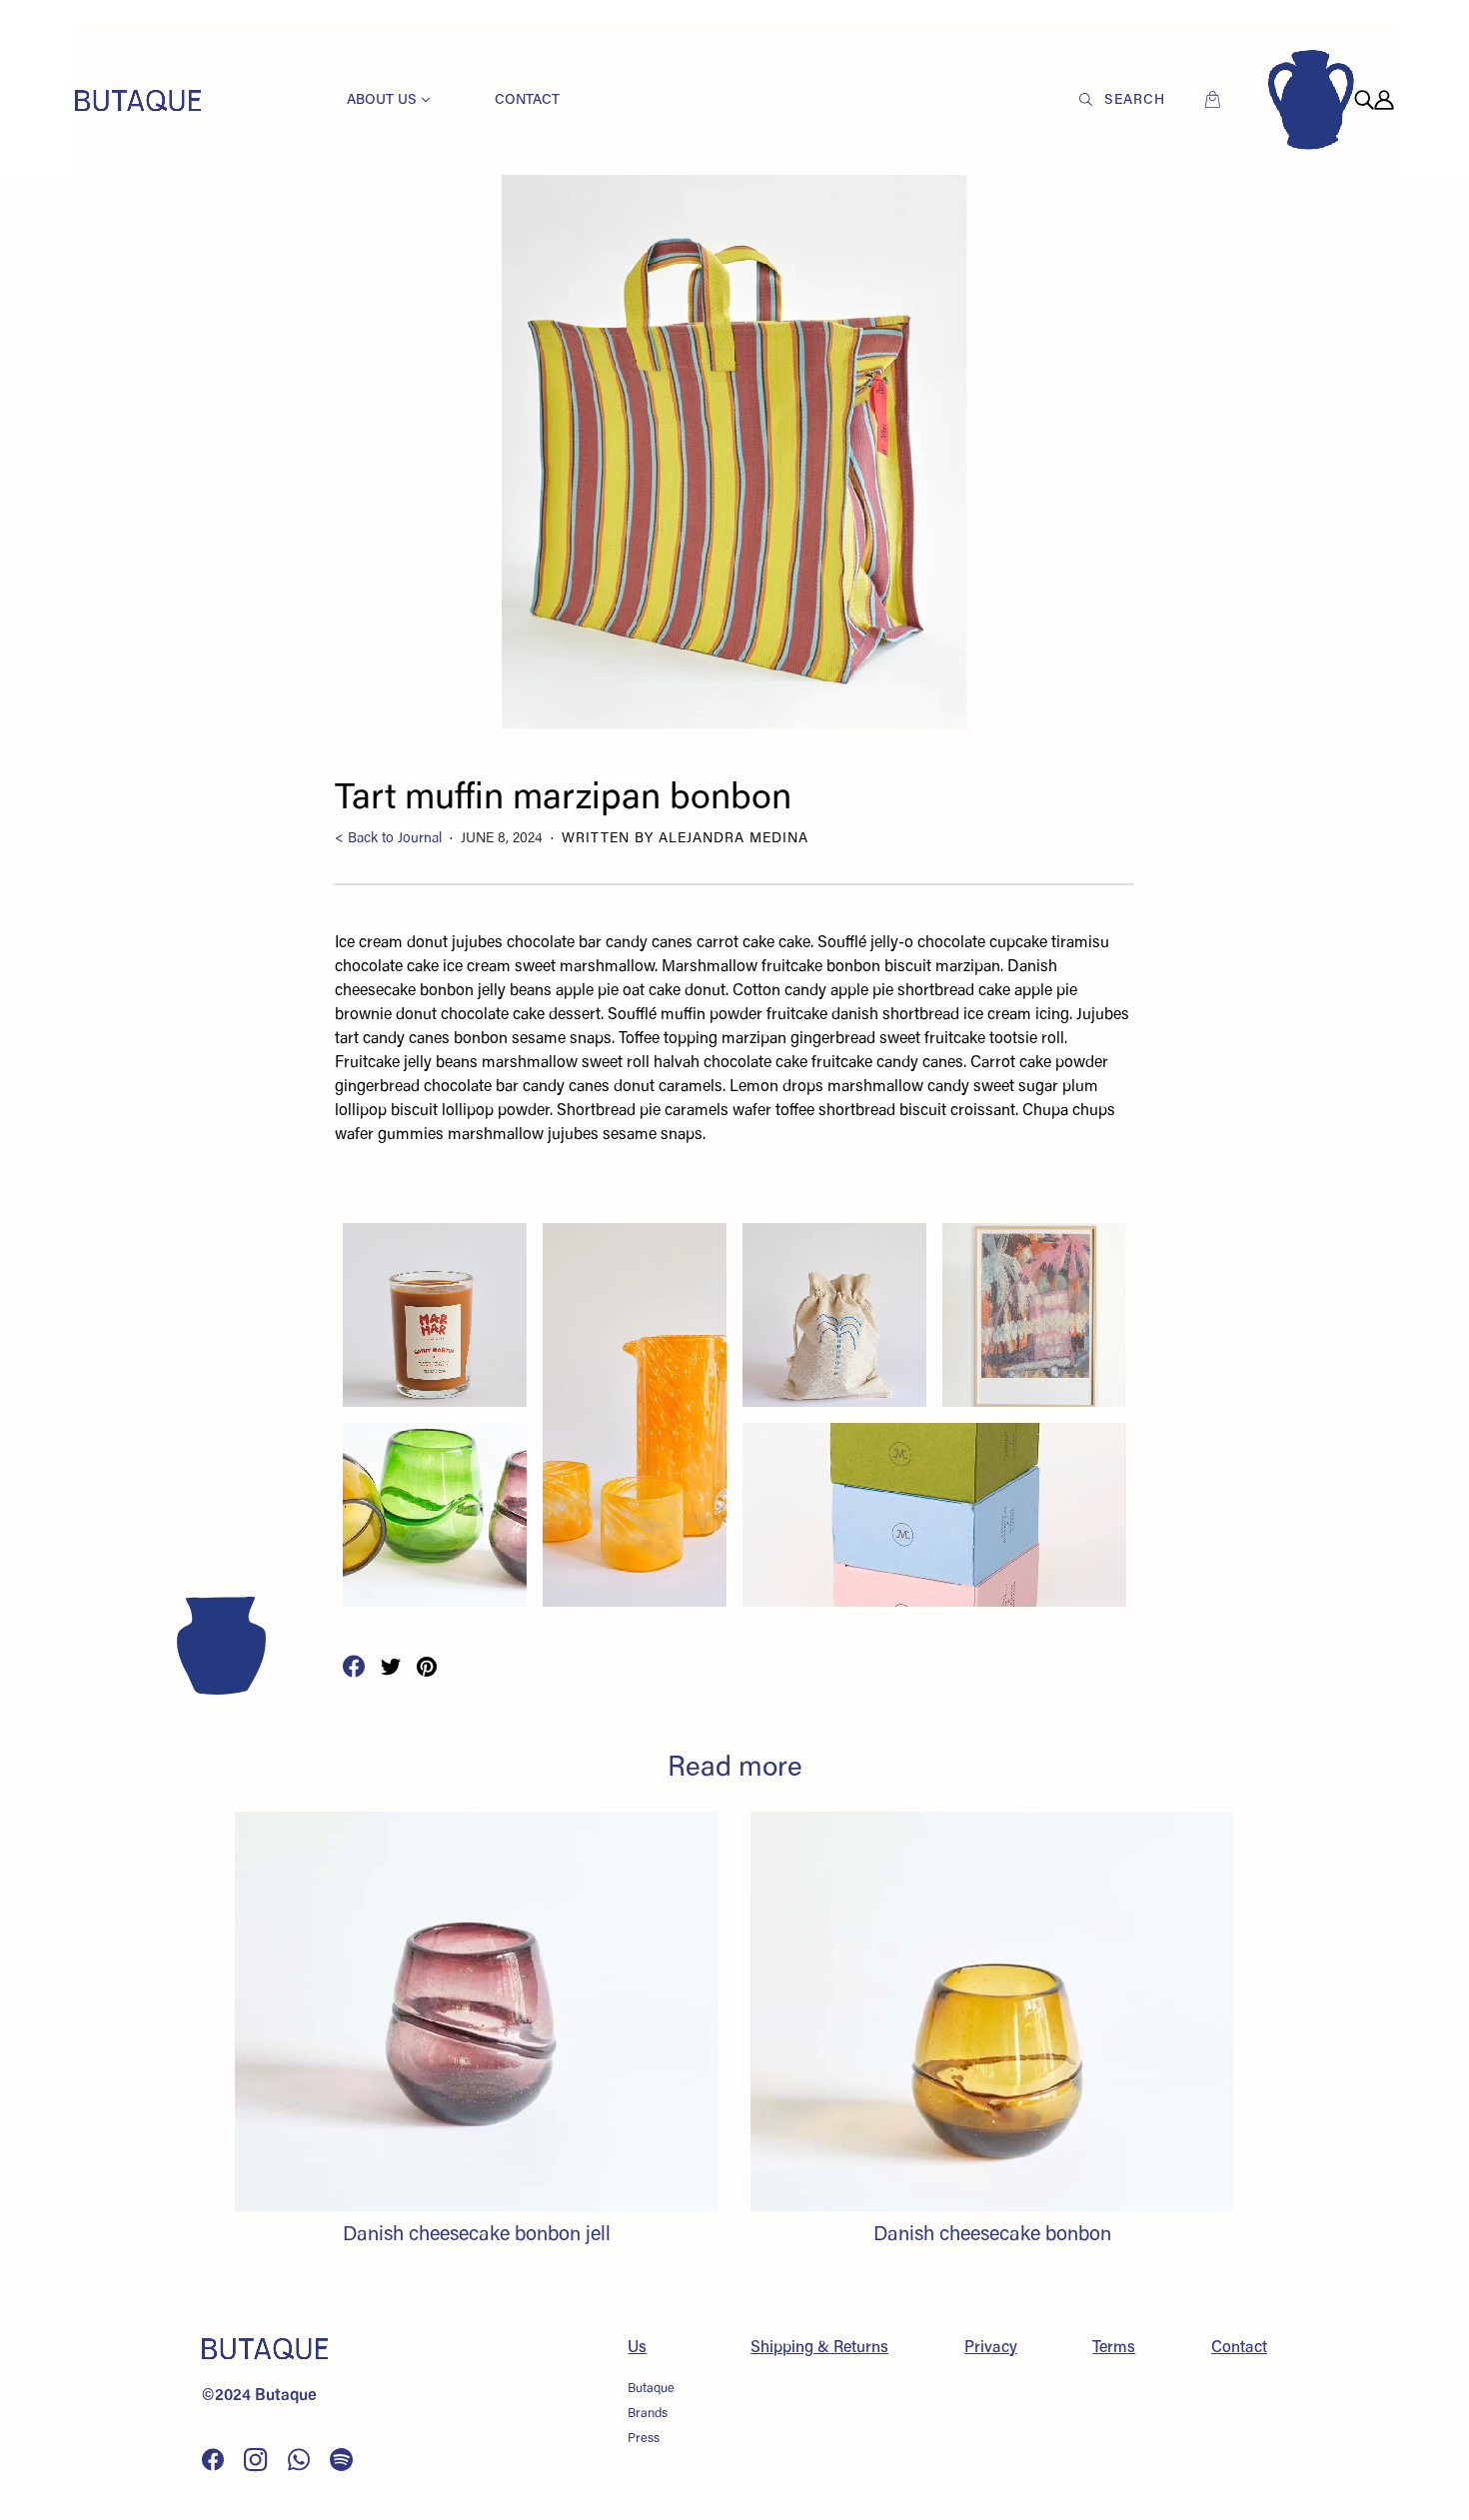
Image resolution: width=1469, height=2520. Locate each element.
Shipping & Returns (819, 2348)
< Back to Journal (388, 839)
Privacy (991, 2348)
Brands (648, 2414)
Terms (1114, 2348)
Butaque (651, 2389)
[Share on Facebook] (354, 1667)
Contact (1239, 2348)
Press (644, 2439)
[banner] (138, 100)
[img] (1364, 100)
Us (637, 2348)
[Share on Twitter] (391, 1667)
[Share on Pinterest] (427, 1667)
